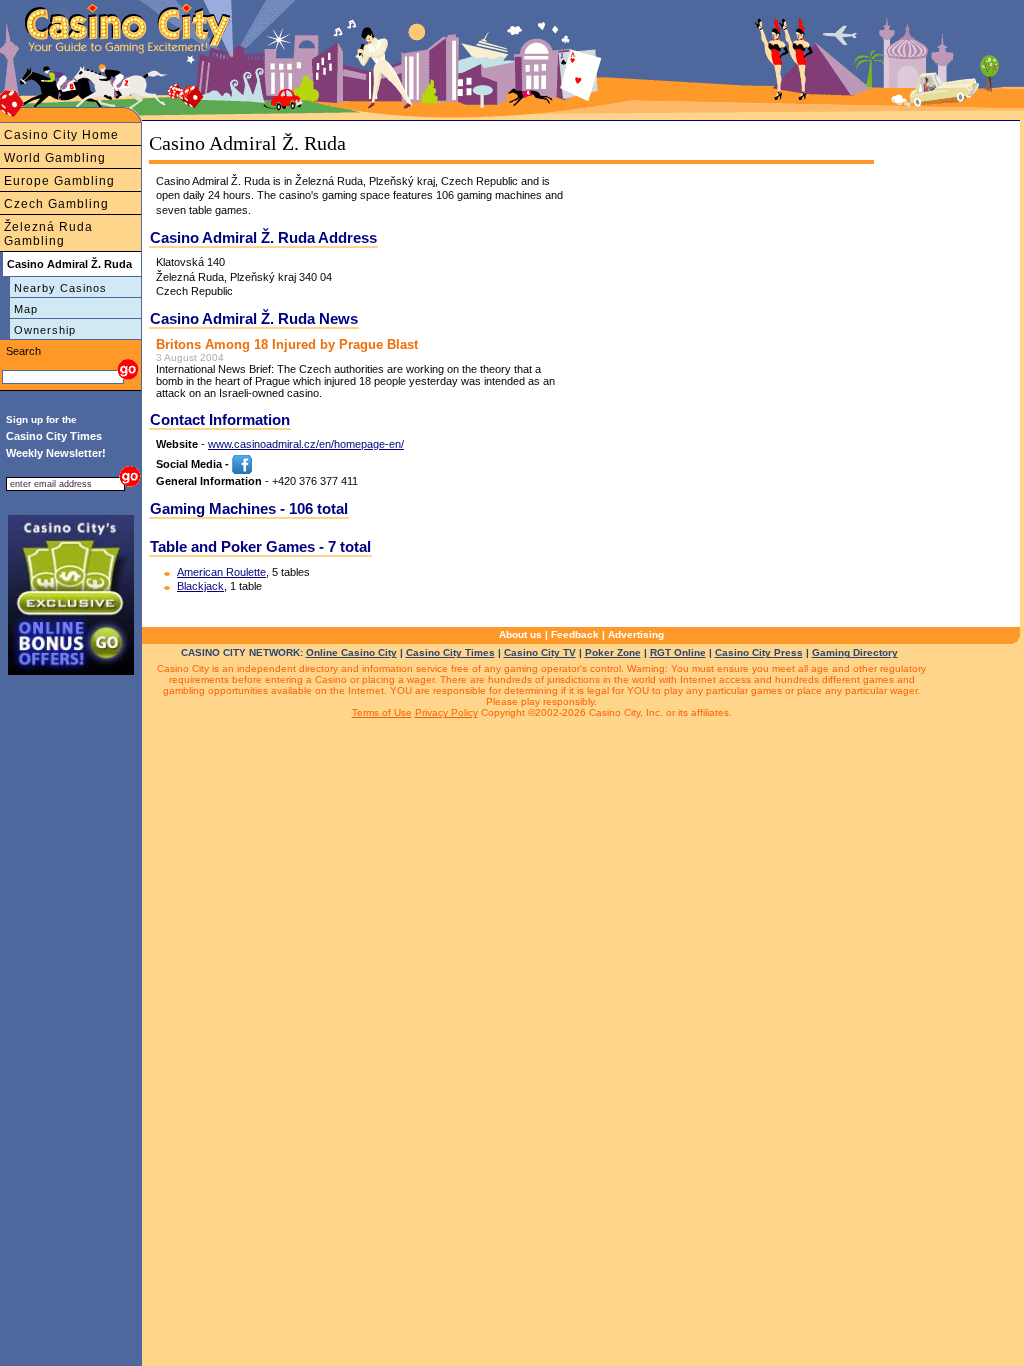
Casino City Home (61, 135)
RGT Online (678, 652)
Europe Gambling (59, 181)
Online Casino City (351, 652)
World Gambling (55, 158)
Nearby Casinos (60, 288)
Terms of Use (382, 712)
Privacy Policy (446, 712)
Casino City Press (759, 652)
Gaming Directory (855, 652)
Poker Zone (613, 652)
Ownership (45, 330)
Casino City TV (540, 652)
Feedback (575, 634)
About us (520, 634)
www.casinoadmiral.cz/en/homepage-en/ (306, 444)
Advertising (636, 634)
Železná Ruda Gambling (48, 234)
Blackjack (200, 586)
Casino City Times (450, 652)
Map (26, 309)
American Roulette (221, 572)
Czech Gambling (56, 204)
